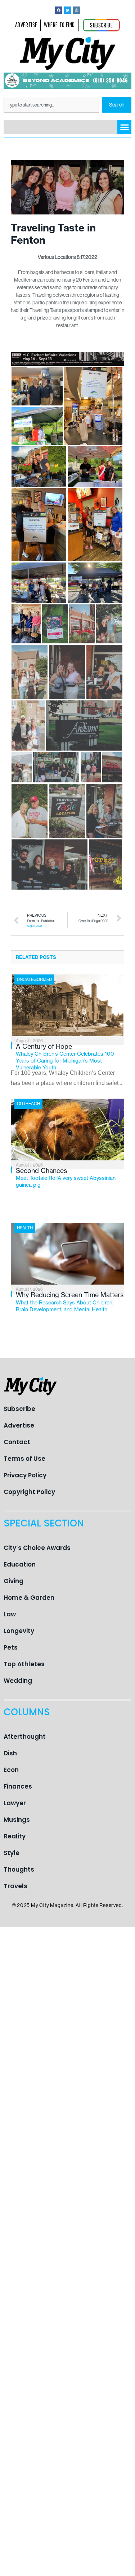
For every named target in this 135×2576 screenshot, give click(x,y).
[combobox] (51, 105)
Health (25, 1228)
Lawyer (15, 1803)
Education (20, 1564)
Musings (17, 1820)
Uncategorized (34, 979)
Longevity (19, 1631)
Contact (17, 1442)
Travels (15, 1886)
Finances (18, 1786)
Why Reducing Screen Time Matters (70, 1302)
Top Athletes (24, 1664)
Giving (13, 1581)
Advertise (19, 1425)
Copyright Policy (29, 1492)
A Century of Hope (65, 1057)
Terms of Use (24, 1459)
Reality (15, 1836)
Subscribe (19, 1409)
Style (12, 1853)
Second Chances (66, 1177)
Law (10, 1614)
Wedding (18, 1681)
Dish (10, 1753)
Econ (11, 1770)
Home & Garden (29, 1598)
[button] (124, 127)
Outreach (28, 1104)
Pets (11, 1647)
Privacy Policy (25, 1475)
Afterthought (25, 1737)
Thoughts (19, 1869)
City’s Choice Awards (37, 1548)
